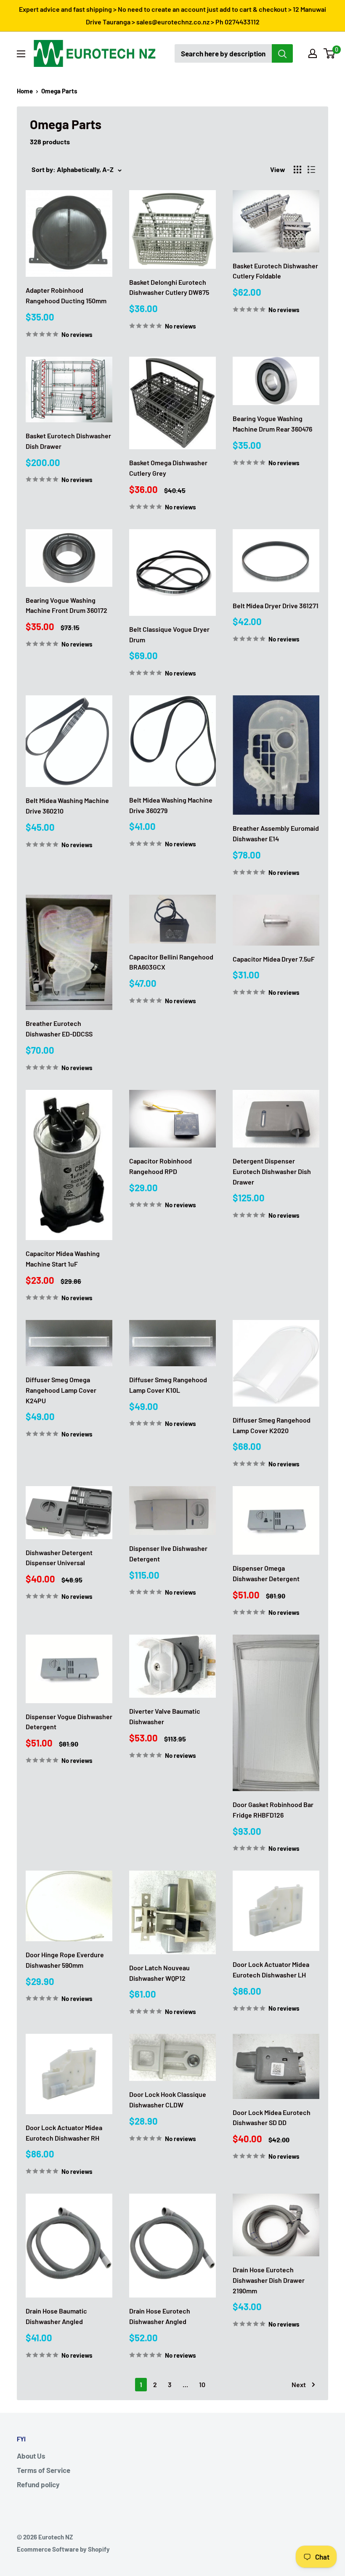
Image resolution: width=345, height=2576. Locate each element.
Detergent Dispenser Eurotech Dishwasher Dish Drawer (272, 1171)
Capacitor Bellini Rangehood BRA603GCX (171, 962)
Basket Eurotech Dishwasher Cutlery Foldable (275, 271)
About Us (31, 2456)
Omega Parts (59, 91)
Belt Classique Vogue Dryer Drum (169, 634)
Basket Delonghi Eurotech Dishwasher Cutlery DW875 (169, 287)
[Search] (282, 53)
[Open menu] (21, 54)
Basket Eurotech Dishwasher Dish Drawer (68, 441)
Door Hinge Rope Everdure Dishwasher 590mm (65, 1960)
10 (202, 2384)
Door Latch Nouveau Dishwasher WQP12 (159, 1973)
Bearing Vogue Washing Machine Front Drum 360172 (66, 605)
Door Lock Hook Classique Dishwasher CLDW (168, 2099)
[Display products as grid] (297, 170)
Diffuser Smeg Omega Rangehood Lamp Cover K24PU (61, 1390)
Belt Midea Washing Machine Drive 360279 (171, 805)
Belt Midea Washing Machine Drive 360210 (67, 806)
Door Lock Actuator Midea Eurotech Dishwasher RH (64, 2133)
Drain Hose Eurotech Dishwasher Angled (160, 2316)
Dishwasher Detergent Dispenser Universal (59, 1558)
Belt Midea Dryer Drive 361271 (276, 606)
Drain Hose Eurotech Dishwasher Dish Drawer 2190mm (269, 2280)
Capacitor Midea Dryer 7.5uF (274, 959)
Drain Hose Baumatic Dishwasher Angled (56, 2316)
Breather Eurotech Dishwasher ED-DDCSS (59, 1028)
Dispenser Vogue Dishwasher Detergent (69, 1722)
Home (25, 91)
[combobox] (223, 53)
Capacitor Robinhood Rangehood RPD (161, 1166)
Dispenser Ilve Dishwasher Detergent (168, 1553)
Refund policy (38, 2484)
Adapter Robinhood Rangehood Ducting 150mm (66, 295)
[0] (330, 53)
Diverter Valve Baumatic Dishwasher (165, 1716)
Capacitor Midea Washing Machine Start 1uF (63, 1259)
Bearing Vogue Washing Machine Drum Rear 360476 (272, 424)
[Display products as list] (311, 170)
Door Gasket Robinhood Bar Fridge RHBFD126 (273, 1810)
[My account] (313, 53)
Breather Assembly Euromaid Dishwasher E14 (276, 833)
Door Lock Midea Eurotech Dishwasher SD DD (272, 2118)
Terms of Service (44, 2470)
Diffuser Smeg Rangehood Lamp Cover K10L (168, 1385)
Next (299, 2384)
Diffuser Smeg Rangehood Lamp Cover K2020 (272, 1425)
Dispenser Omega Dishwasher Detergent (266, 1573)
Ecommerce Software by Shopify (63, 2549)
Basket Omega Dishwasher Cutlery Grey (168, 468)
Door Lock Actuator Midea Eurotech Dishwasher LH (271, 1969)
